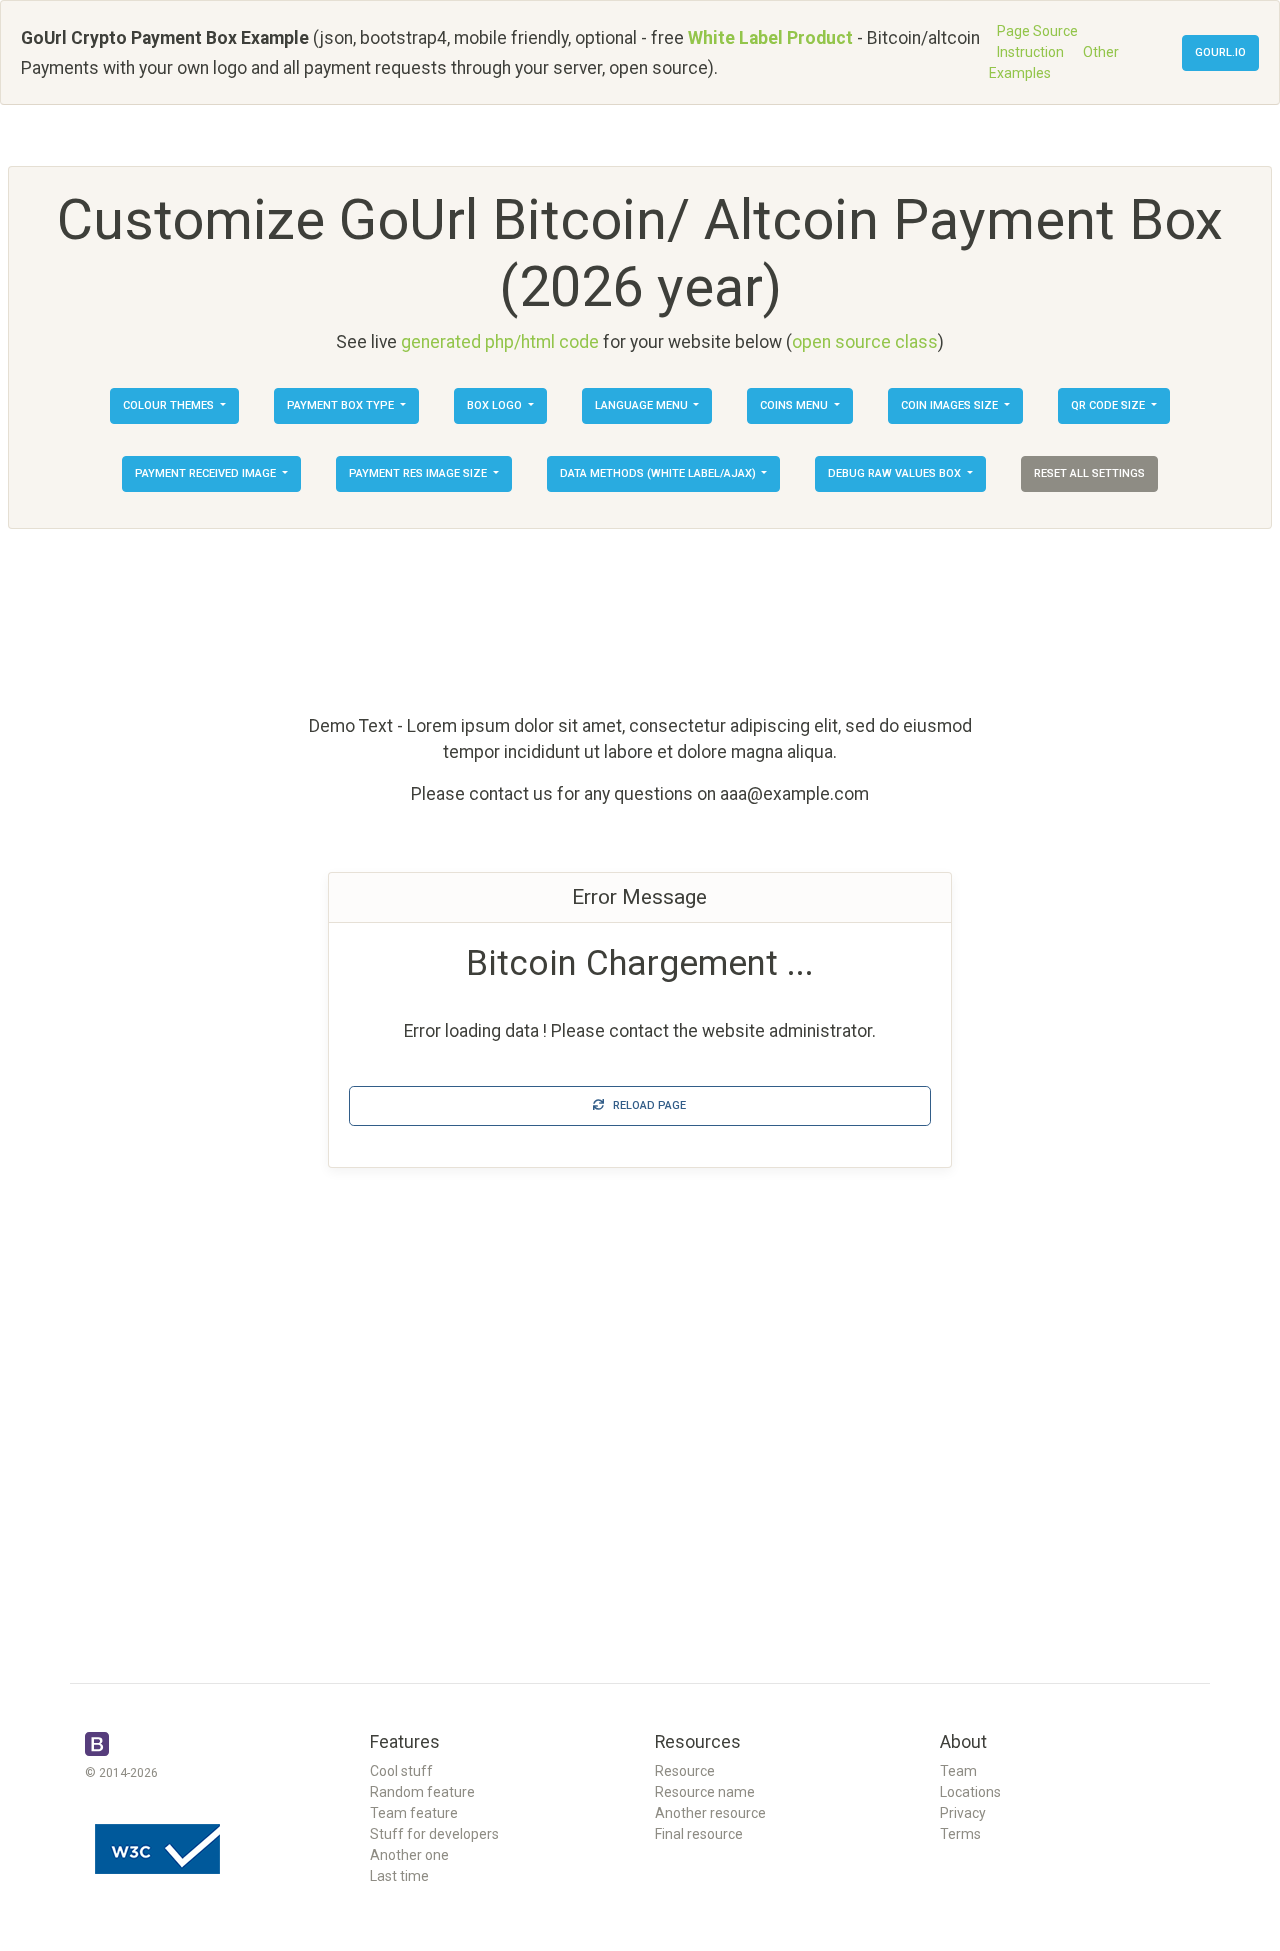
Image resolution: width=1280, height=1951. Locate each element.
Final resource (699, 1834)
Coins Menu (795, 405)
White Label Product (770, 38)
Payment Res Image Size (419, 473)
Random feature (422, 1792)
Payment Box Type (342, 405)
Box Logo (496, 405)
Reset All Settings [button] (1089, 473)
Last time (399, 1876)
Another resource (710, 1813)
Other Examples (1054, 62)
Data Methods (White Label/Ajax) (659, 473)
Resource (685, 1771)
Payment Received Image (207, 473)
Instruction (1030, 52)
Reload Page (645, 1105)
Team (958, 1771)
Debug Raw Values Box (896, 473)
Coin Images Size (951, 405)
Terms (960, 1834)
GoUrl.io (1220, 52)
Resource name (705, 1792)
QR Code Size (1109, 405)
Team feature (414, 1813)
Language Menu (643, 405)
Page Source (1037, 31)
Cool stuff (401, 1771)
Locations (970, 1792)
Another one (409, 1855)
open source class (865, 342)
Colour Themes (170, 405)
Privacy (963, 1813)
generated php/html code (500, 342)
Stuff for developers (434, 1834)
